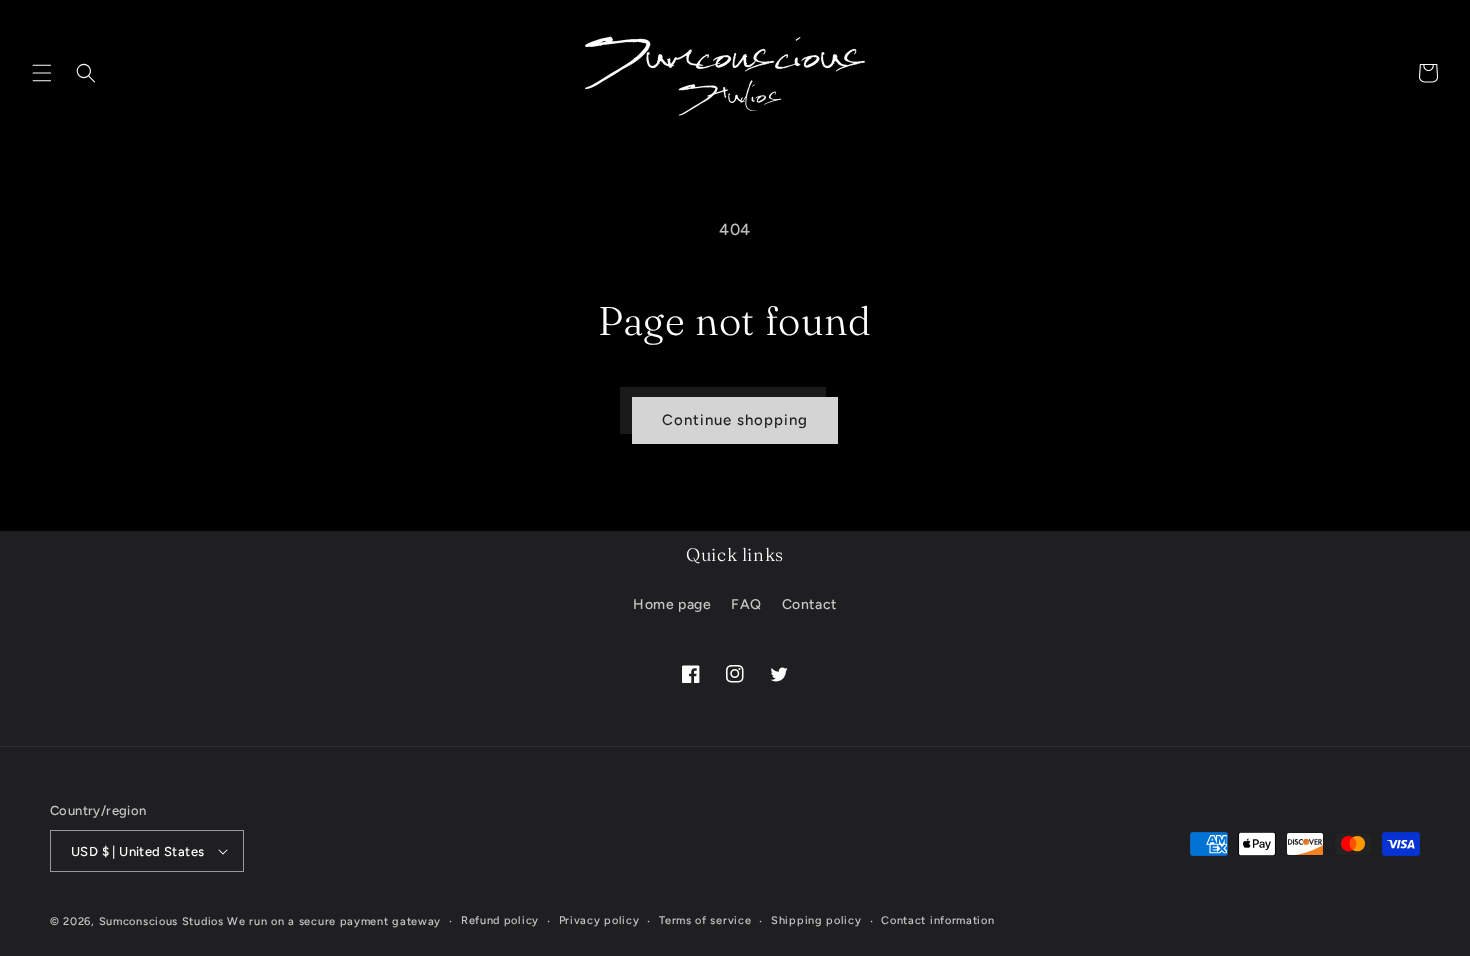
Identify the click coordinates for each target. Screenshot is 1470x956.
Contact (809, 604)
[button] (42, 73)
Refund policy (500, 920)
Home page (672, 604)
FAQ (746, 604)
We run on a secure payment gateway (334, 921)
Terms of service (705, 920)
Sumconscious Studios (161, 921)
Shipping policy (816, 920)
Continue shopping (735, 420)
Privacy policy (599, 920)
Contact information (937, 920)
